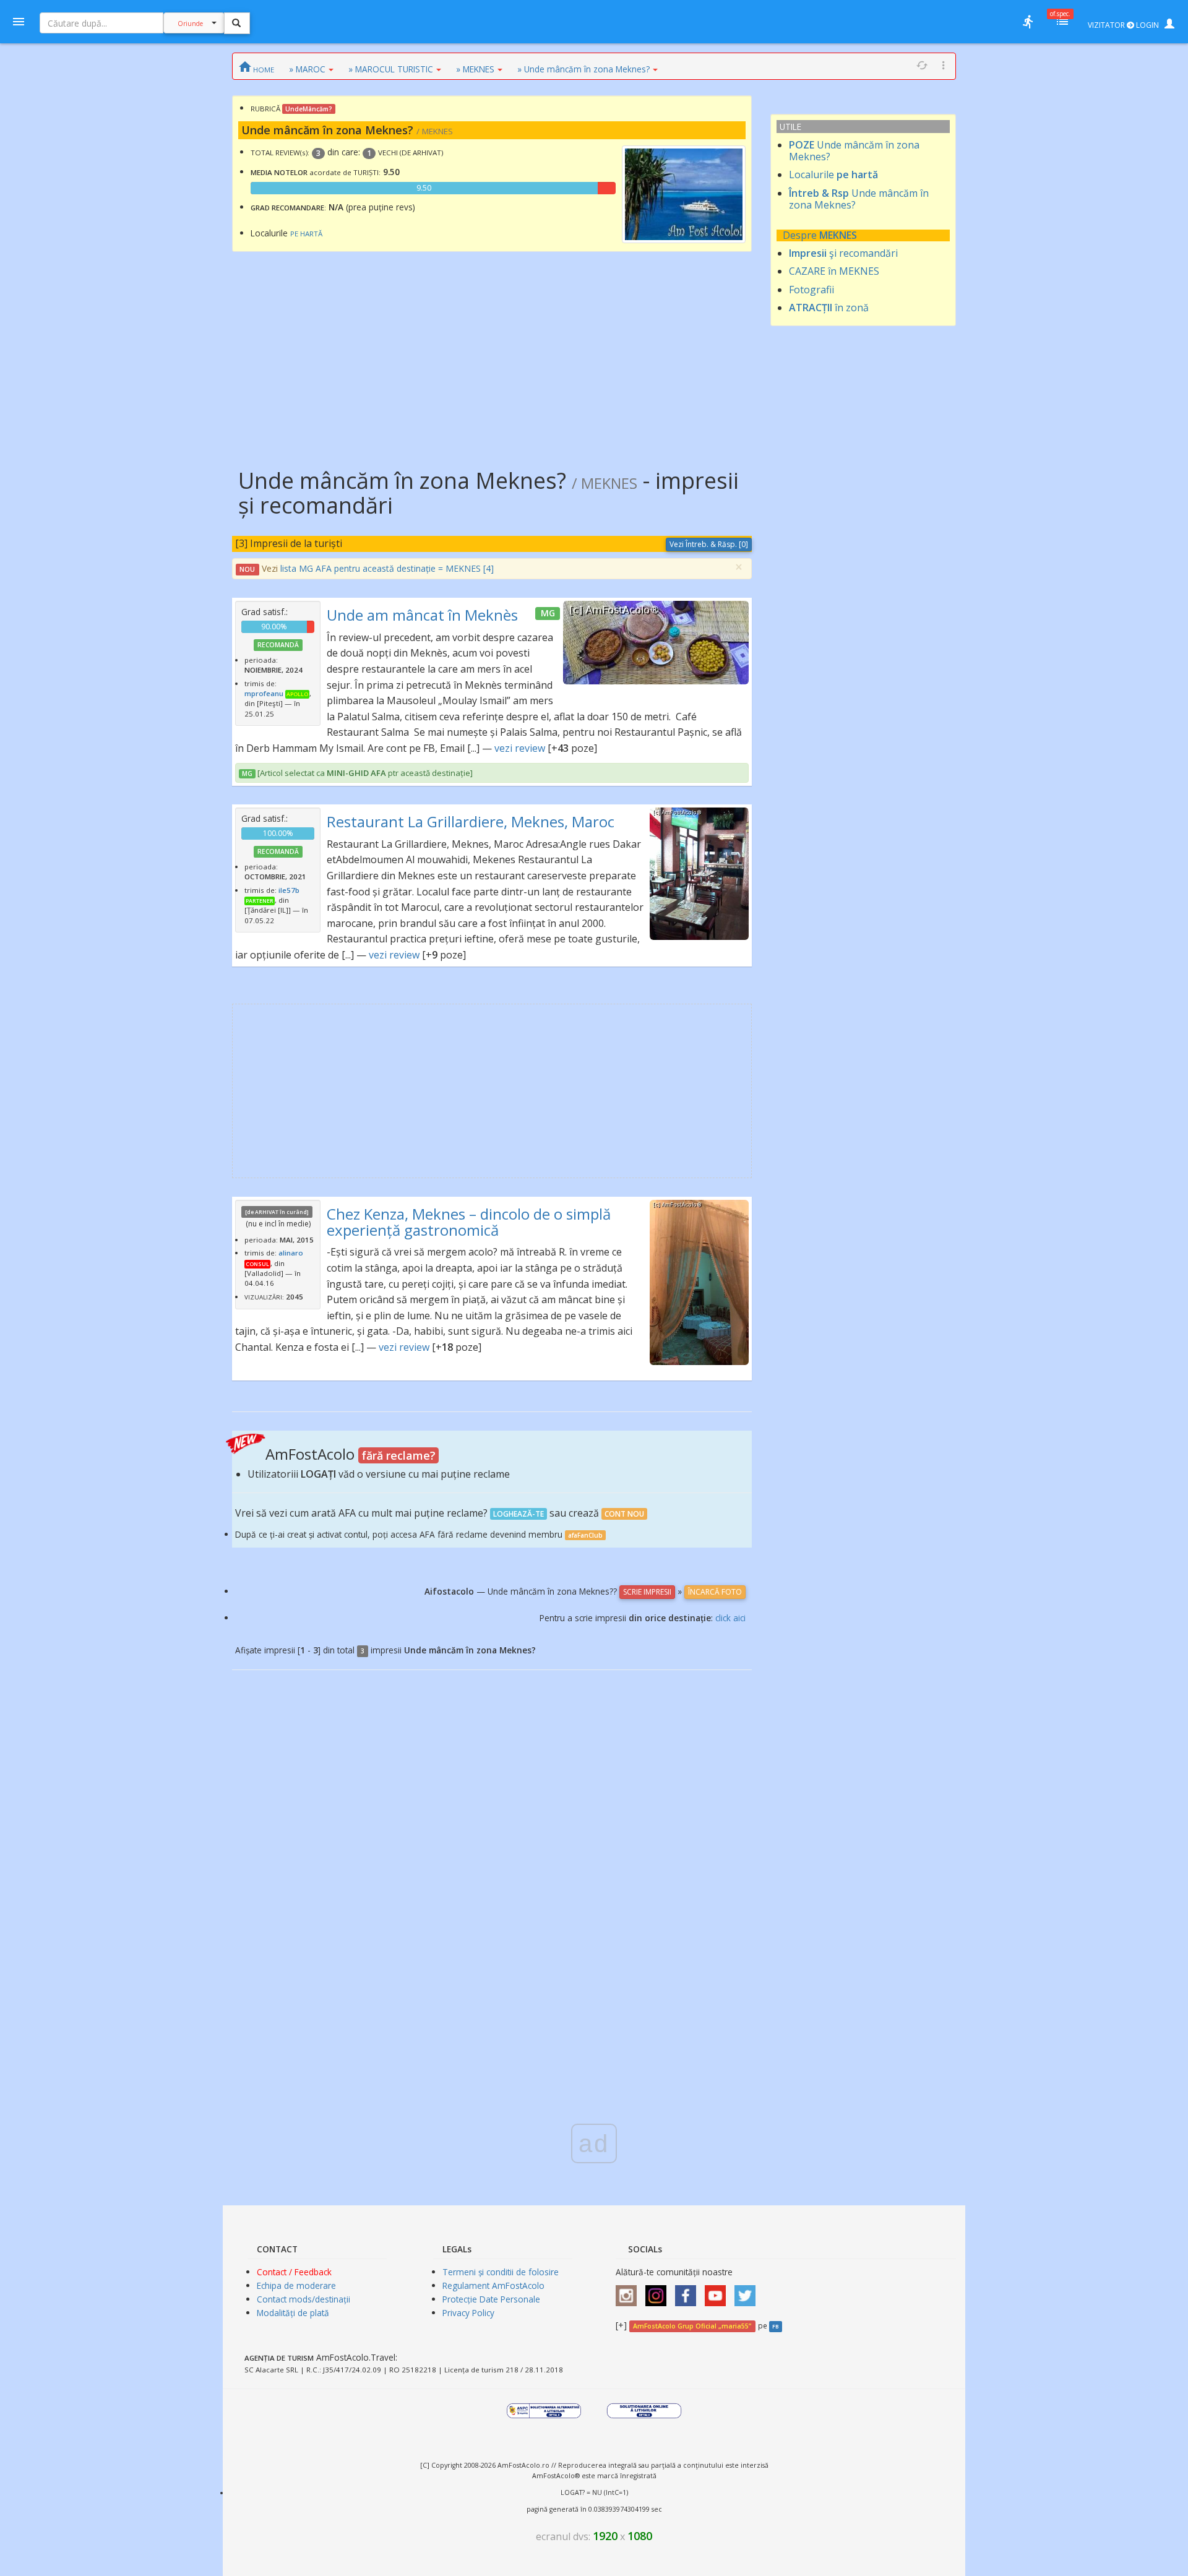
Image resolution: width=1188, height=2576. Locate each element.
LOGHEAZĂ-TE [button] (519, 1514)
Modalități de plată (293, 2313)
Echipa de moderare (296, 2285)
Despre (801, 235)
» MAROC (307, 69)
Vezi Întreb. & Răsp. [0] (709, 544)
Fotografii (811, 290)
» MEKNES (475, 69)
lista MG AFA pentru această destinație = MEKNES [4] (387, 568)
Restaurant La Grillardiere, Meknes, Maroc (471, 821)
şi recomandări (843, 253)
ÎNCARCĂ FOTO (715, 1592)
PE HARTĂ (306, 234)
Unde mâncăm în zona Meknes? (854, 151)
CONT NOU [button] (624, 1514)
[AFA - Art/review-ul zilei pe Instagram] (629, 2292)
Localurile (833, 174)
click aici (730, 1618)
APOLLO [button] (297, 694)
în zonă (829, 308)
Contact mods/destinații (303, 2299)
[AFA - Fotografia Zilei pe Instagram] (659, 2292)
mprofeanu (264, 693)
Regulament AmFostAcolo (493, 2285)
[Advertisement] (492, 351)
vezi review (520, 748)
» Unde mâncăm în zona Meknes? (583, 69)
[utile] (1028, 22)
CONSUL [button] (257, 1264)
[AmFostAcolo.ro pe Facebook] (689, 2292)
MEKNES (838, 235)
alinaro (291, 1253)
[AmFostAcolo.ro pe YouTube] (718, 2292)
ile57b (289, 890)
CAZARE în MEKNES (834, 271)
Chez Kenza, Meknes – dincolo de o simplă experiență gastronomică (469, 1222)
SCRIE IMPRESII (647, 1592)
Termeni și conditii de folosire (501, 2272)
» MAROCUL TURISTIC (391, 69)
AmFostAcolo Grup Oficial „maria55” (692, 2326)
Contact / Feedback (294, 2272)
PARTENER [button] (260, 901)
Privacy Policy (468, 2313)
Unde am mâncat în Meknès (422, 615)
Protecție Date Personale (491, 2299)
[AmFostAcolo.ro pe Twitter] (748, 2292)
